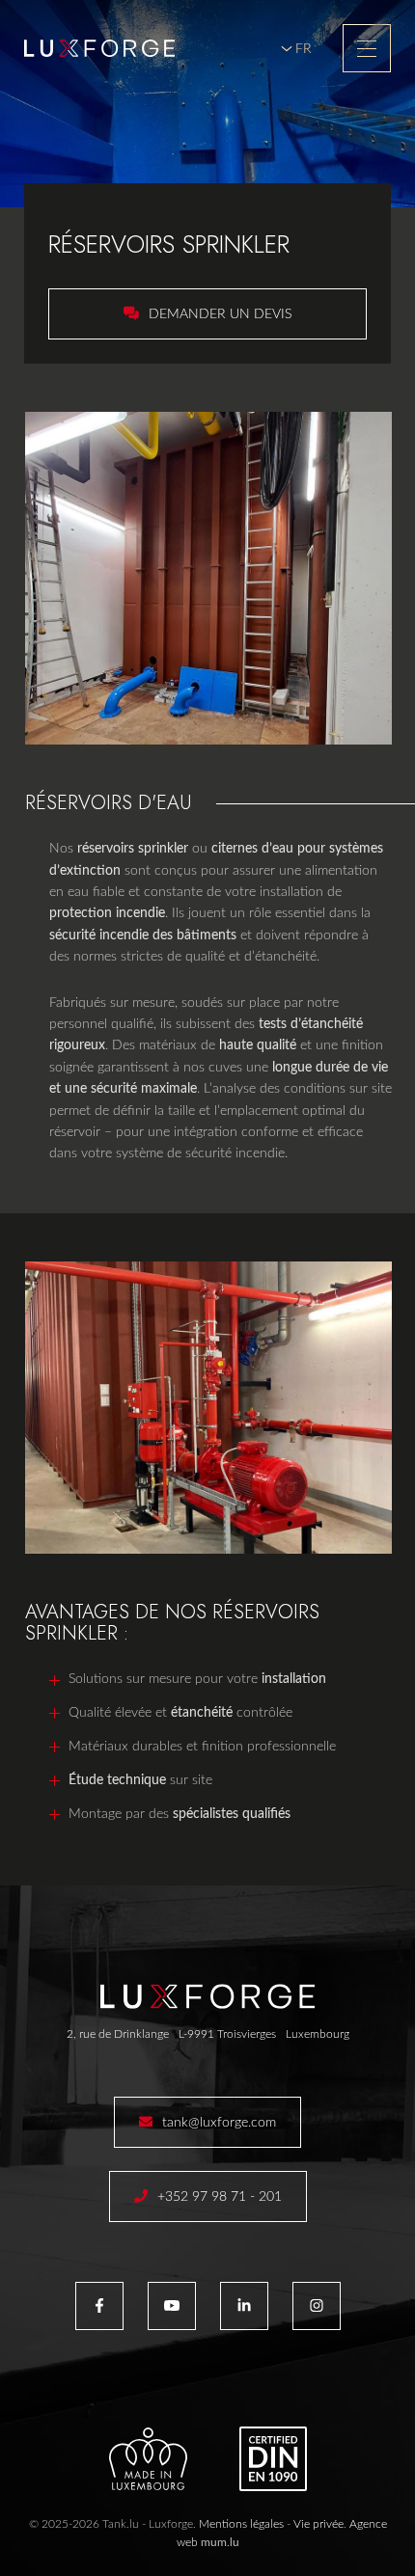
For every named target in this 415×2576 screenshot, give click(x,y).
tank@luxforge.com (219, 2123)
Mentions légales (241, 2524)
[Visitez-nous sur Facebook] (99, 2306)
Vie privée (318, 2524)
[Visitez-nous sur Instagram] (317, 2306)
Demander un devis (220, 314)
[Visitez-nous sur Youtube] (172, 2306)
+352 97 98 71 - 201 (220, 2197)
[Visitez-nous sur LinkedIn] (244, 2306)
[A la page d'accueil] (99, 48)
